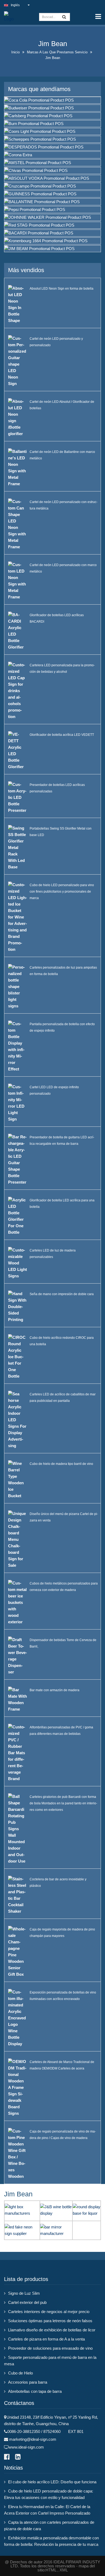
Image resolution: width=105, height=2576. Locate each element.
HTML (51, 2570)
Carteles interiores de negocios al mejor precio (49, 2312)
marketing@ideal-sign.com (33, 2439)
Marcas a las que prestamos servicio (57, 52)
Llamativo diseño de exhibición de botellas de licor (52, 2330)
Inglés (15, 5)
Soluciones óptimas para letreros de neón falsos (50, 2321)
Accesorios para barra (28, 2382)
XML (64, 2570)
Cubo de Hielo (20, 2373)
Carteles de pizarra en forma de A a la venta (46, 2339)
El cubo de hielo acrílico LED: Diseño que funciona (52, 2482)
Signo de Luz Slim (24, 2293)
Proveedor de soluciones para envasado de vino (50, 2348)
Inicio (15, 52)
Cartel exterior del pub (27, 2302)
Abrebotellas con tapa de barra (35, 2391)
